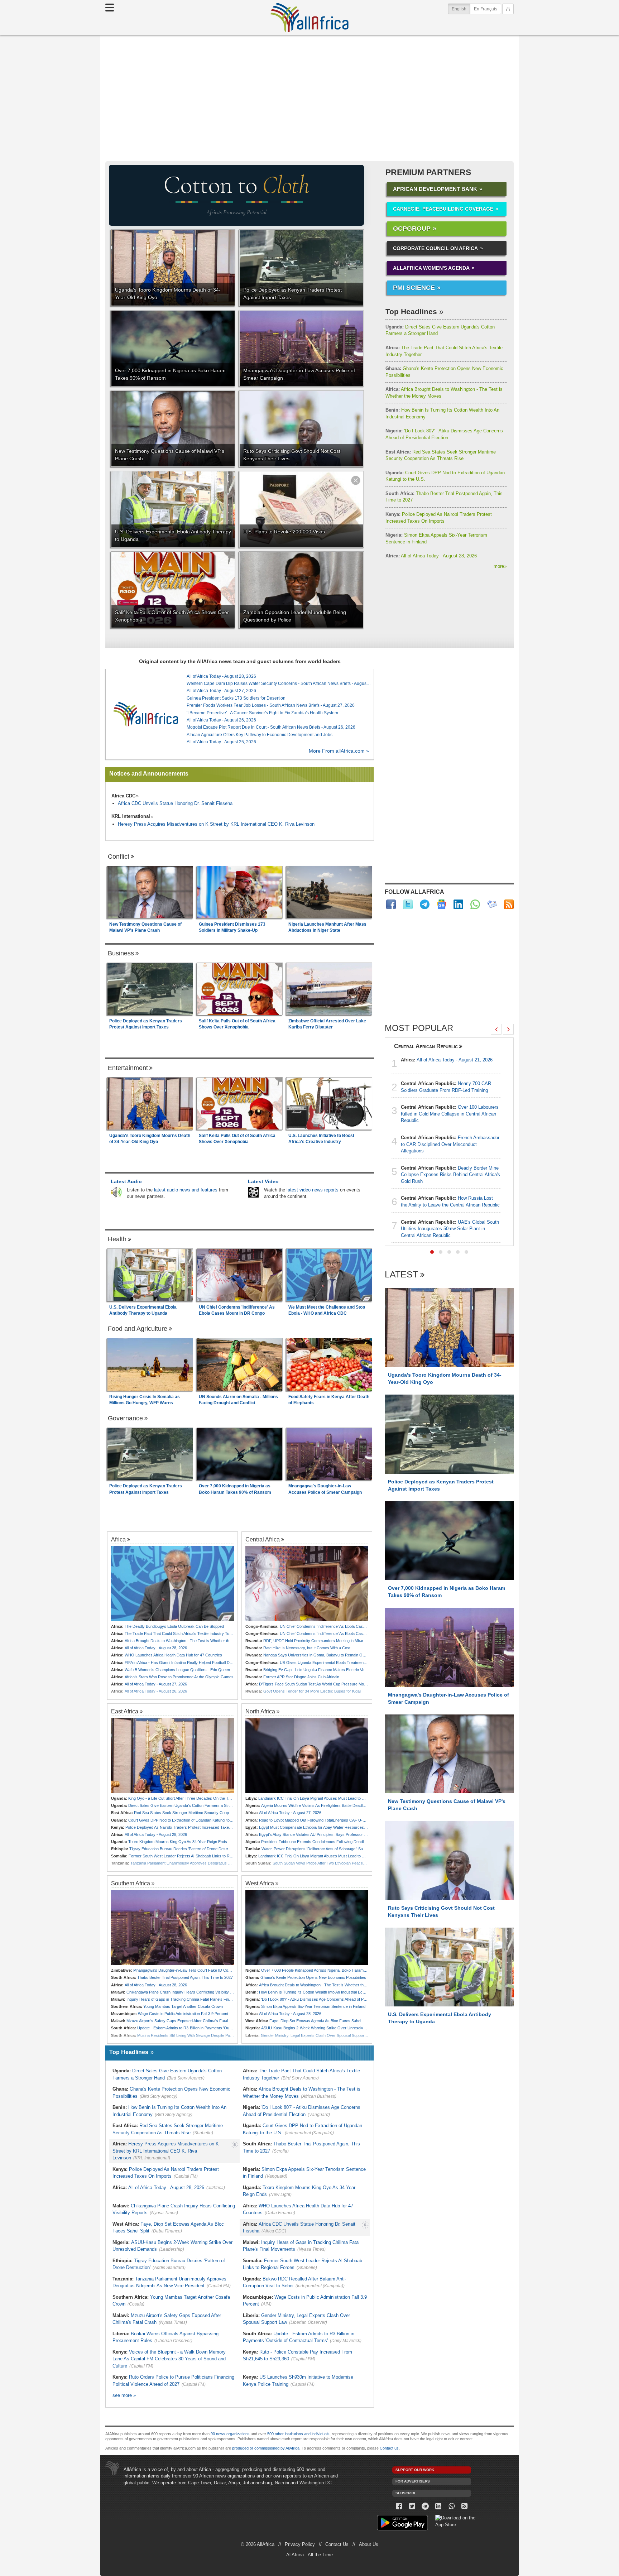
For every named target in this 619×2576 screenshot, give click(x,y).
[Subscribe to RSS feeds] (509, 904)
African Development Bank (435, 189)
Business (121, 953)
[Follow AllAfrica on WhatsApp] (475, 904)
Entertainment (128, 1068)
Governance (125, 1418)
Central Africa (263, 1539)
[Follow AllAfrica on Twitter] (408, 904)
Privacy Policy (300, 2544)
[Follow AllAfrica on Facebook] (391, 904)
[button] (432, 1252)
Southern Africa (131, 1883)
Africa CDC (123, 796)
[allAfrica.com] (146, 714)
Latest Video (263, 1181)
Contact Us (337, 2544)
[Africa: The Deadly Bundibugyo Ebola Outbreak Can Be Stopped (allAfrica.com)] (172, 1584)
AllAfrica (309, 18)
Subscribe (406, 2493)
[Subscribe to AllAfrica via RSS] (465, 2506)
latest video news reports (313, 1190)
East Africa (125, 1711)
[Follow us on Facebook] (399, 2506)
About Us (369, 2544)
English (461, 9)
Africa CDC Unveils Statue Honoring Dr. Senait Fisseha (175, 803)
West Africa (260, 1883)
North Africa (260, 1711)
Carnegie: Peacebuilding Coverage (443, 209)
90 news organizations (230, 2434)
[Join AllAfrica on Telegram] (425, 904)
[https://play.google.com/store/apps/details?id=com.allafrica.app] (402, 2524)
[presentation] (496, 1029)
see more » (124, 2395)
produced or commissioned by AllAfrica (266, 2448)
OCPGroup (412, 229)
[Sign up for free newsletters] (492, 904)
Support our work (415, 2470)
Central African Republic (426, 1046)
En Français (486, 9)
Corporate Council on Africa (435, 248)
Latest (401, 1275)
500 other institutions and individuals (298, 2434)
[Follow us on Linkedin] (438, 2506)
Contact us (389, 2448)
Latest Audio (126, 1181)
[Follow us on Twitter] (412, 2506)
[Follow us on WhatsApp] (452, 2506)
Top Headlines (411, 311)
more (500, 566)
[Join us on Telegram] (425, 2506)
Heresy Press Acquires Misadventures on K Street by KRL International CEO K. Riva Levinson (216, 824)
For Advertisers (413, 2481)
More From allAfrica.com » (339, 751)
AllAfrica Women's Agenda (431, 268)
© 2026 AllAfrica (258, 2544)
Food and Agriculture (138, 1329)
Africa (118, 1539)
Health (117, 1239)
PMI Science (414, 288)
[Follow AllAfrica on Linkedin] (458, 904)
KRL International (131, 816)
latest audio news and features (186, 1190)
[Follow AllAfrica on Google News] (442, 904)
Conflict (119, 857)
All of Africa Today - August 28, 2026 (431, 556)
